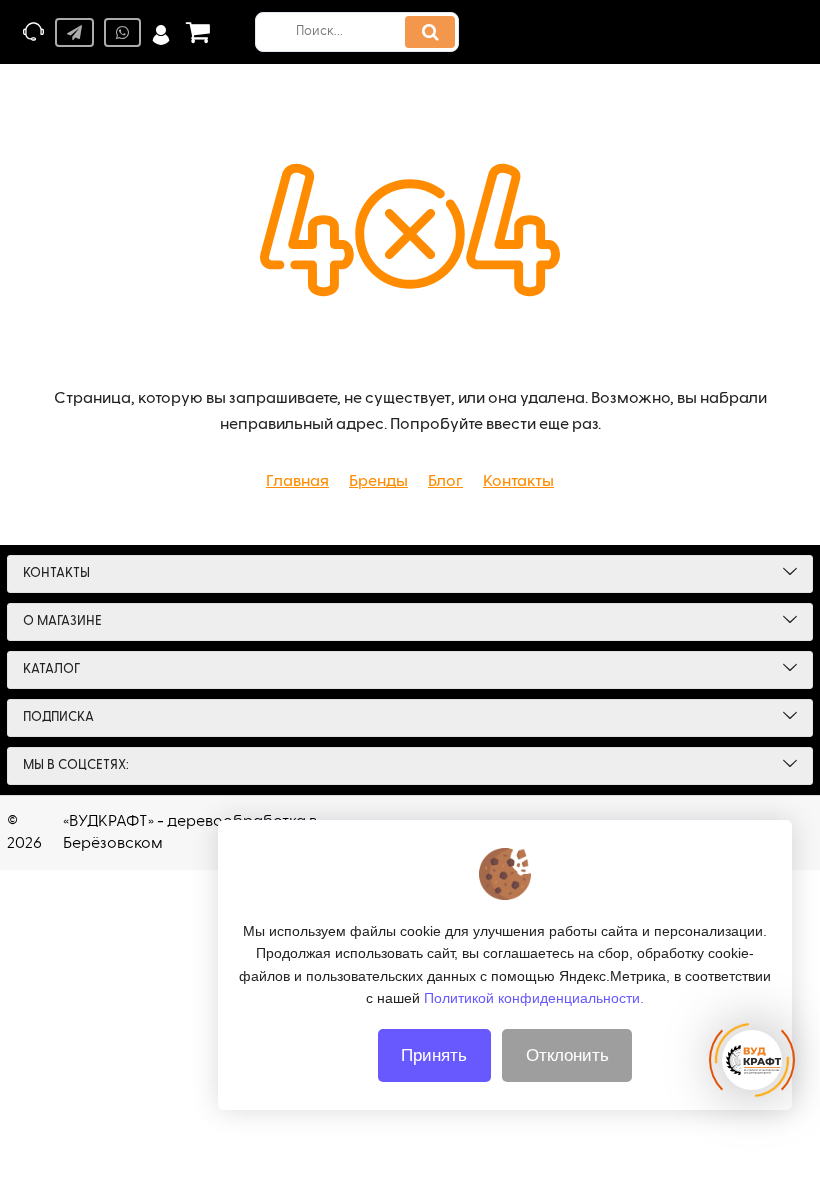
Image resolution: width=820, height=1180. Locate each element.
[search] (430, 32)
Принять (434, 1055)
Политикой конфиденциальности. (534, 998)
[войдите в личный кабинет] (161, 32)
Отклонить (567, 1055)
